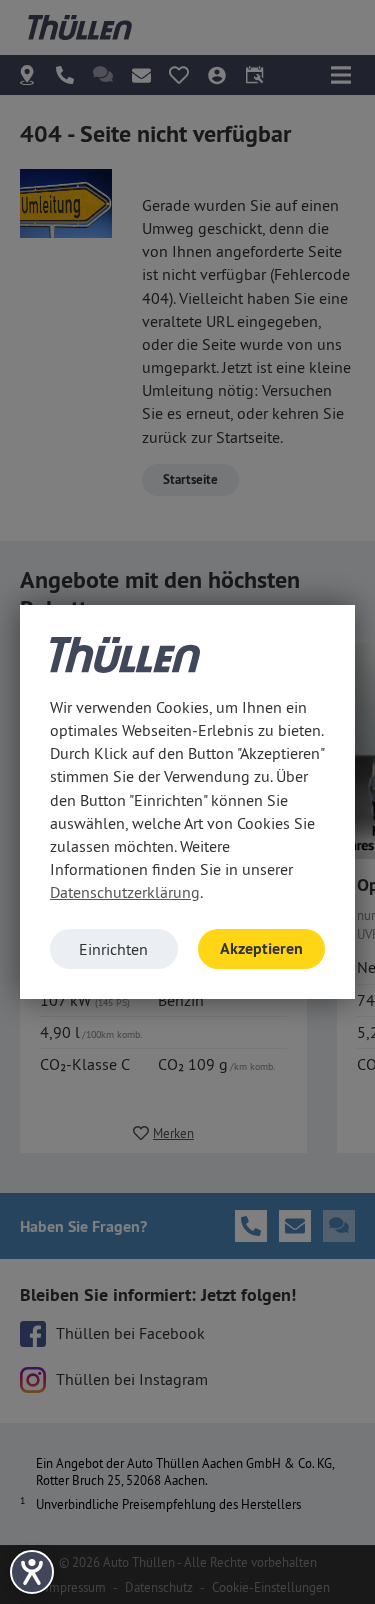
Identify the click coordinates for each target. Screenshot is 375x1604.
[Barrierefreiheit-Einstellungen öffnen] (32, 1572)
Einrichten (113, 949)
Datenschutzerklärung (125, 892)
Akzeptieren (261, 948)
